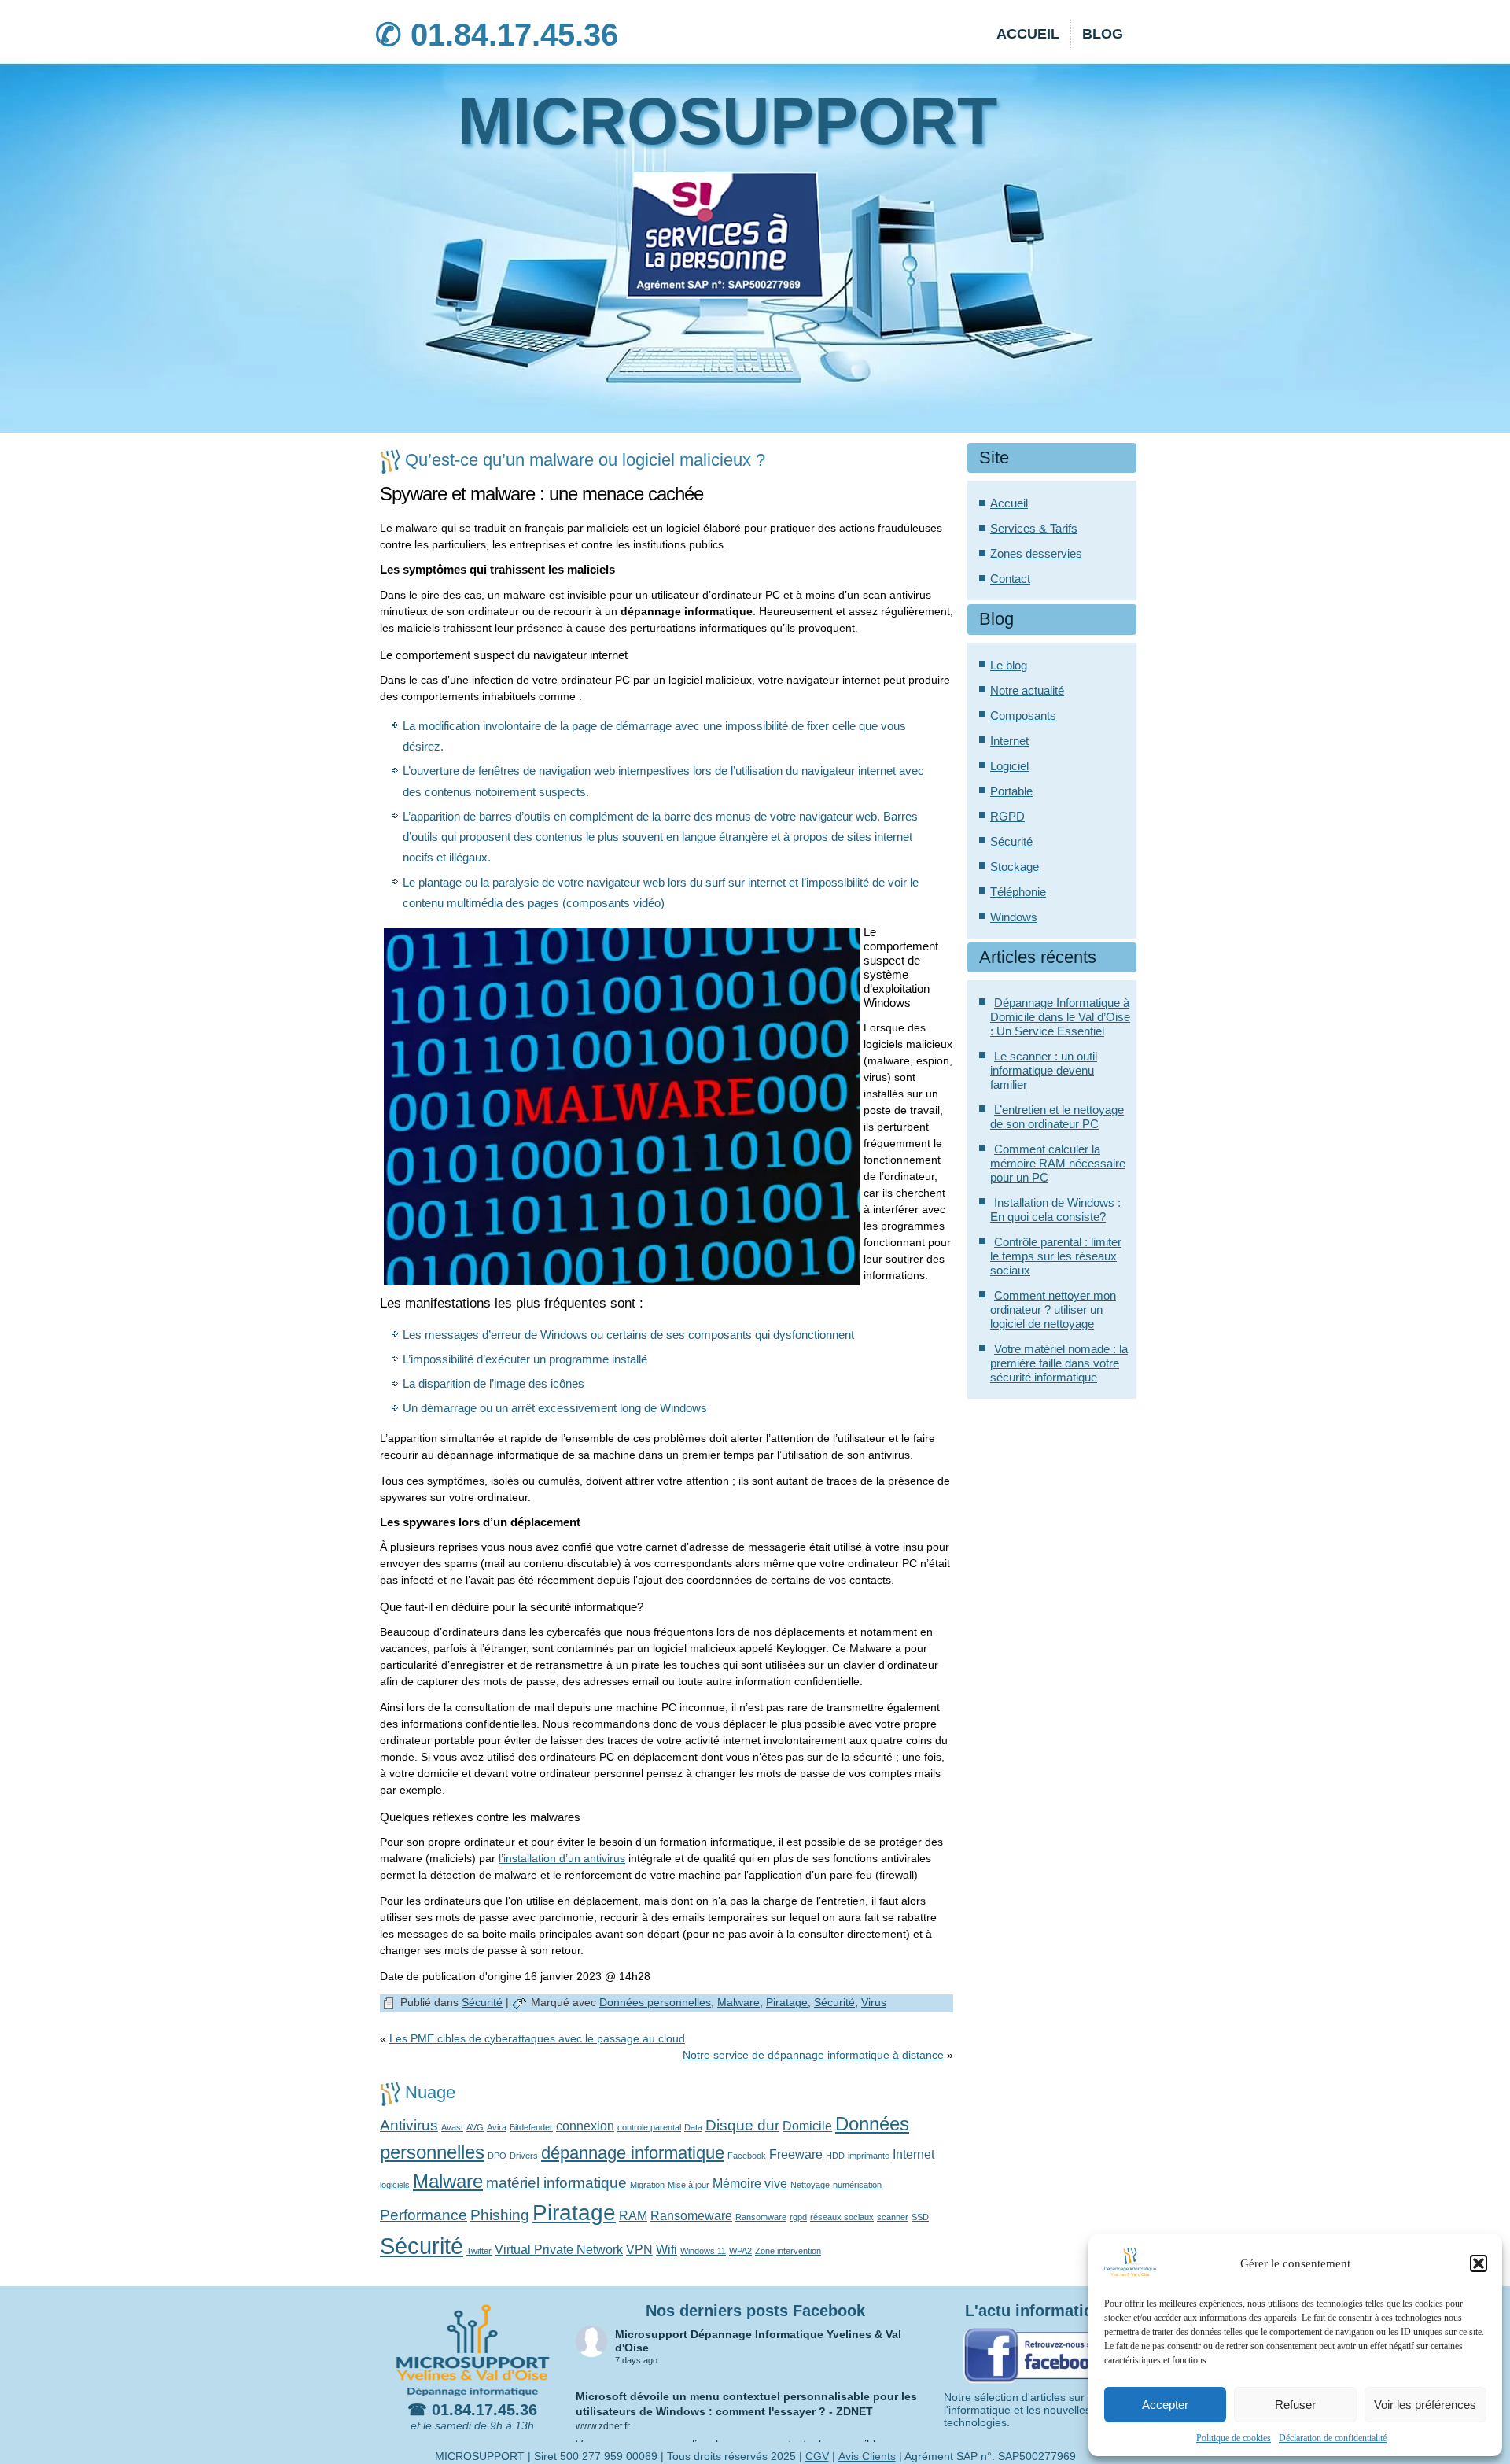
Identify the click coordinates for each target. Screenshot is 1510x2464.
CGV (817, 2456)
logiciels (395, 2185)
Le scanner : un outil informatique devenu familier (1044, 1070)
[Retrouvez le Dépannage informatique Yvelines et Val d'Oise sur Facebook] (1038, 2385)
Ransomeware (691, 2216)
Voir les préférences (1425, 2405)
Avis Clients (867, 2456)
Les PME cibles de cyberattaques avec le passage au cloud (537, 2038)
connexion (585, 2126)
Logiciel (1009, 766)
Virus (874, 2002)
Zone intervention (788, 2251)
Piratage (787, 2002)
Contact (1010, 579)
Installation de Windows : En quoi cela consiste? (1055, 1210)
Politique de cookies (1234, 2438)
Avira (497, 2127)
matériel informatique (556, 2183)
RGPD (1007, 816)
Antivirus (409, 2125)
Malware (738, 2002)
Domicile (807, 2126)
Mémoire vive (750, 2184)
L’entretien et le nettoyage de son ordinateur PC (1057, 1117)
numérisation (857, 2185)
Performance (424, 2215)
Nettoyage (810, 2185)
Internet (913, 2154)
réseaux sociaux (842, 2217)
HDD (835, 2156)
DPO (497, 2156)
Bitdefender (531, 2127)
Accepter (1165, 2405)
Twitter (479, 2251)
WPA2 (740, 2251)
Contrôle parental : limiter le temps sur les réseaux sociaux (1056, 1256)
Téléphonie (1018, 892)
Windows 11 (703, 2251)
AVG (475, 2127)
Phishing (500, 2215)
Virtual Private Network (559, 2250)
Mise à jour (689, 2185)
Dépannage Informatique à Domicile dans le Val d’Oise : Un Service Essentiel (1060, 1017)
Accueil (1028, 34)
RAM (633, 2216)
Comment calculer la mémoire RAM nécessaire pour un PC (1058, 1163)
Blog (1103, 34)
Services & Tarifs (1034, 528)
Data (693, 2127)
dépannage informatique (633, 2153)
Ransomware (761, 2217)
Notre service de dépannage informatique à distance (813, 2055)
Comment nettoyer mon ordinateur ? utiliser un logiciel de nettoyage (1053, 1309)
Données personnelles (655, 2002)
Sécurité (482, 2002)
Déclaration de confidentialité (1333, 2438)
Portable (1011, 791)
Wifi (667, 2250)
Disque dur (742, 2125)
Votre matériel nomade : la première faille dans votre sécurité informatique (1059, 1363)
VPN (639, 2250)
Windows (1014, 917)
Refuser (1295, 2405)
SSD (920, 2217)
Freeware (796, 2154)
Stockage (1015, 867)
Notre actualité (1027, 690)
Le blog (1009, 665)
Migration (647, 2185)
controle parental (649, 2127)
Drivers (524, 2156)
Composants (1023, 716)
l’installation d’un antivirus (562, 1858)
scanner (893, 2217)
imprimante (869, 2156)
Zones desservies (1036, 553)
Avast (452, 2127)
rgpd (798, 2217)
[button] (1479, 2263)
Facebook (747, 2156)
